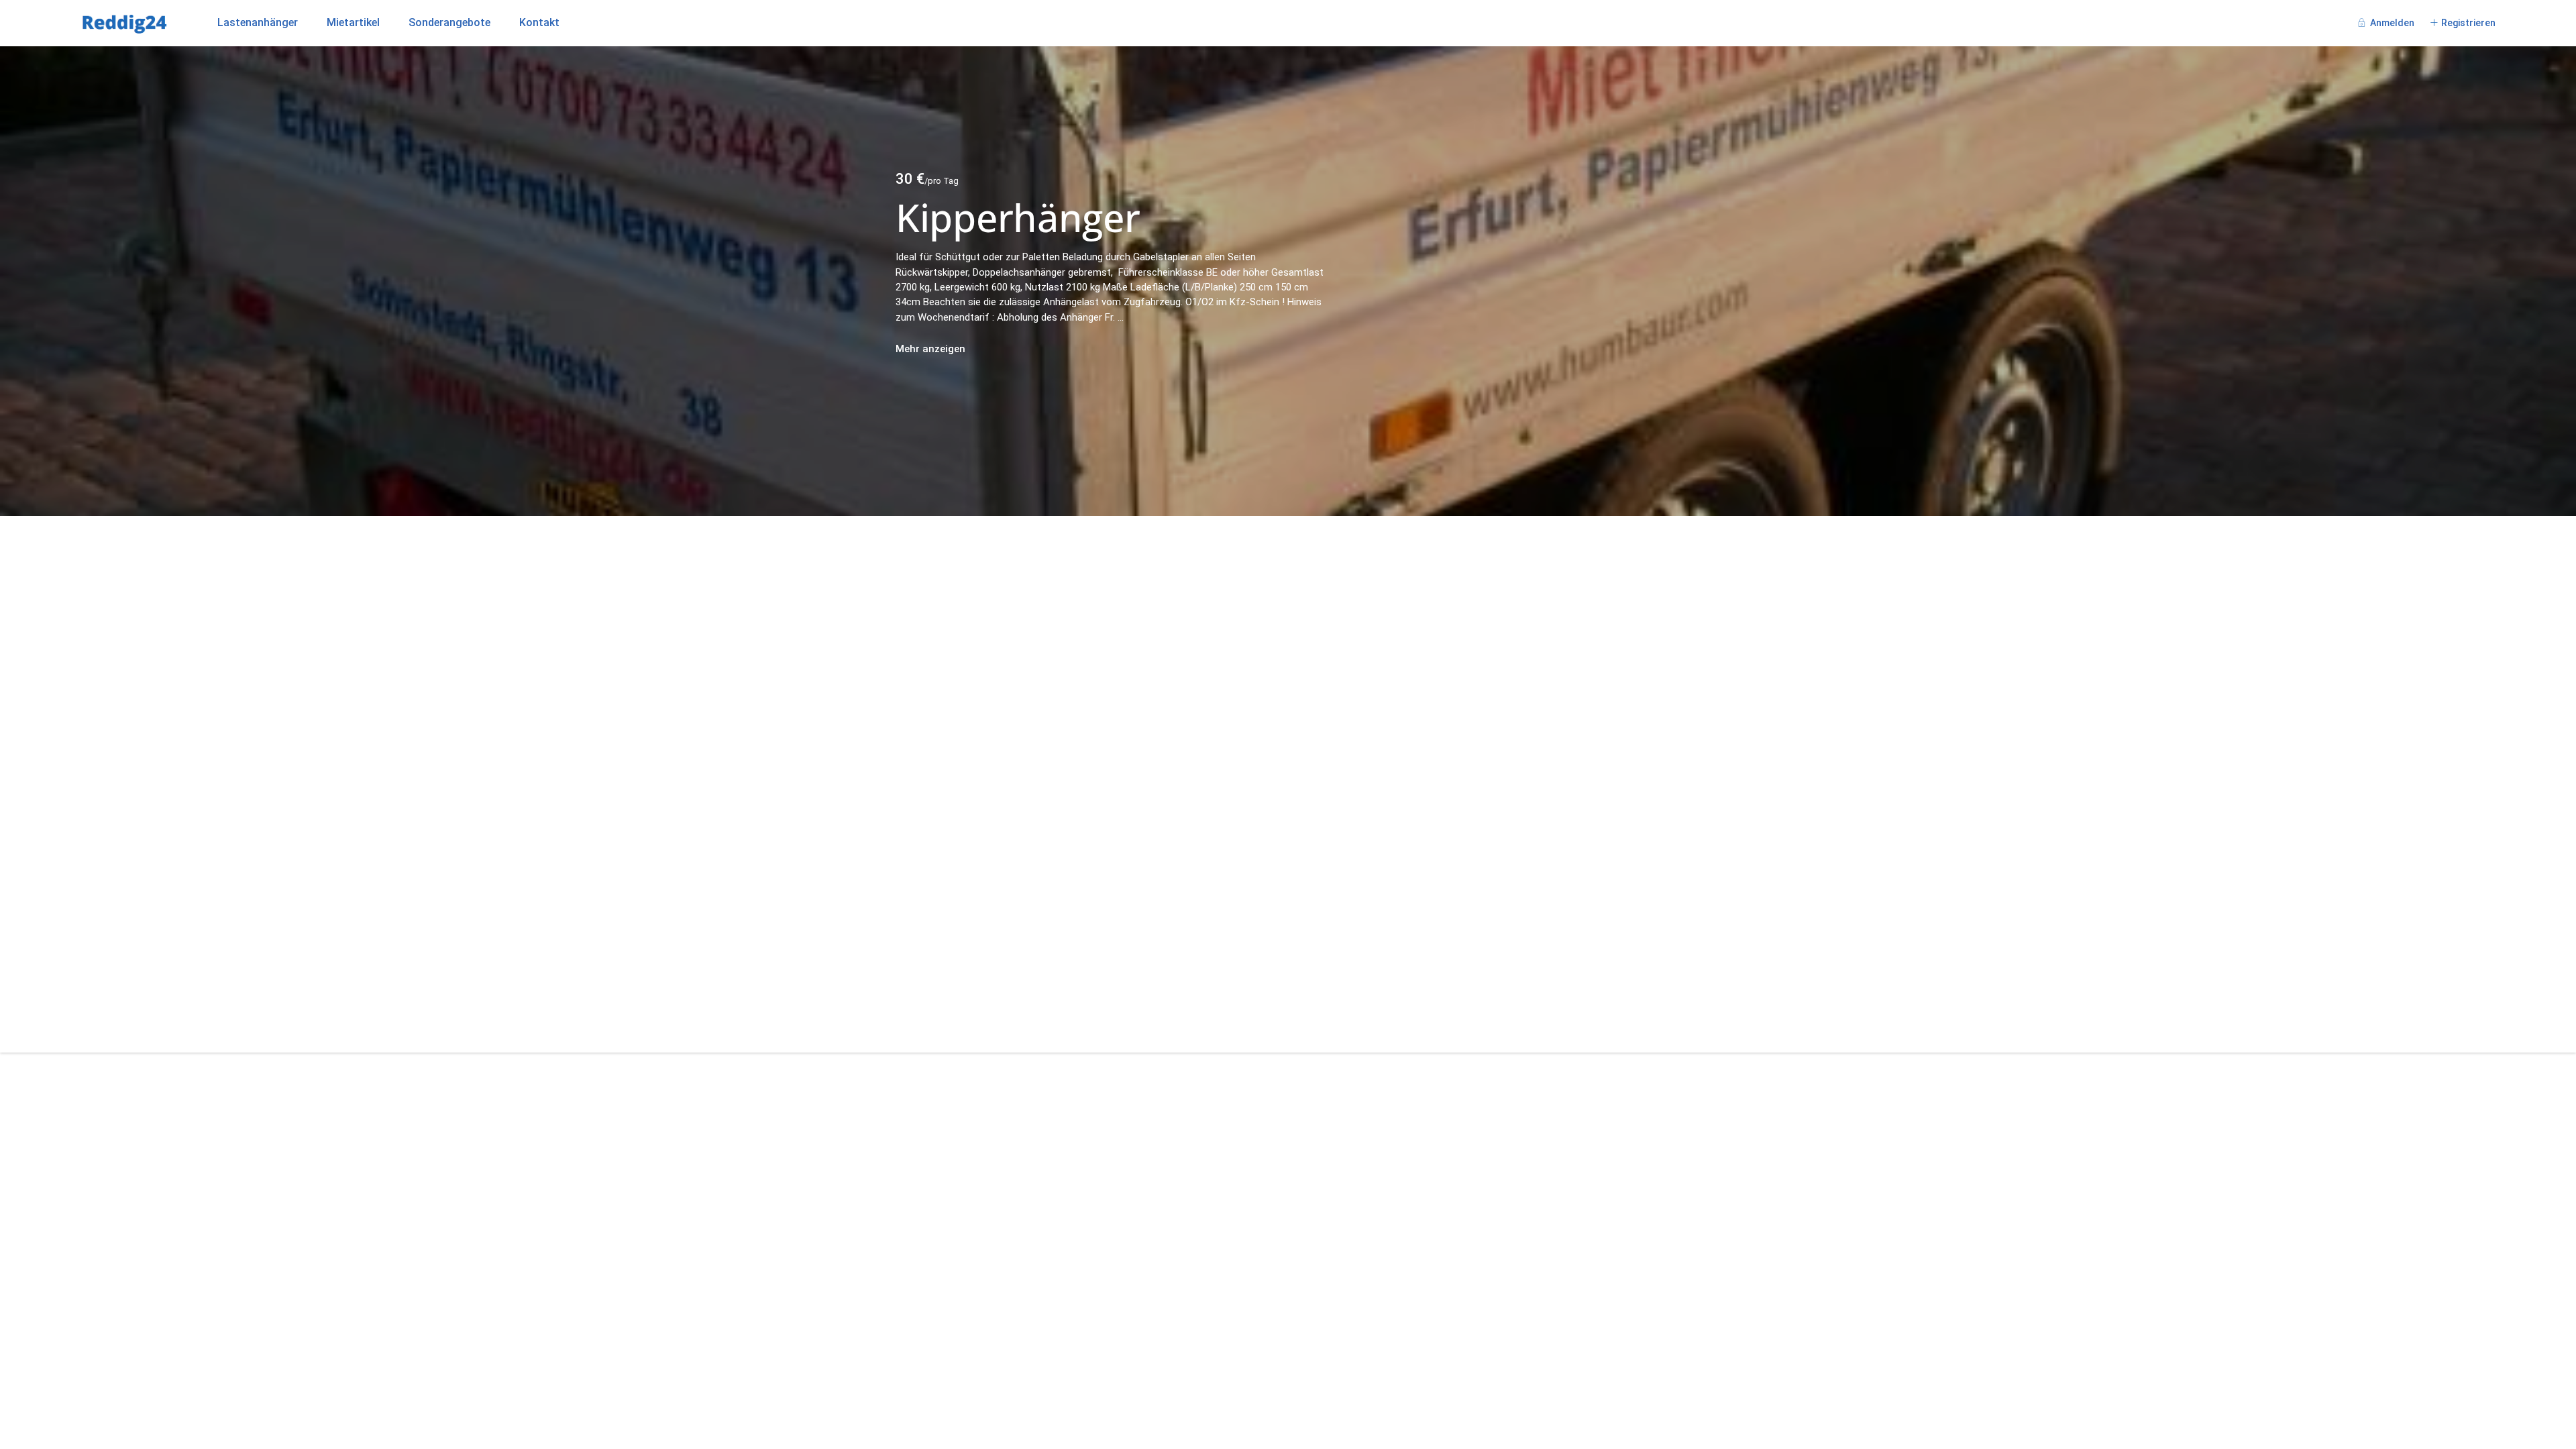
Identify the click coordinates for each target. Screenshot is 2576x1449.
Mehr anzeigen (930, 349)
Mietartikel (353, 22)
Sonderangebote (449, 22)
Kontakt (539, 22)
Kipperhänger (1018, 217)
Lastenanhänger (258, 22)
